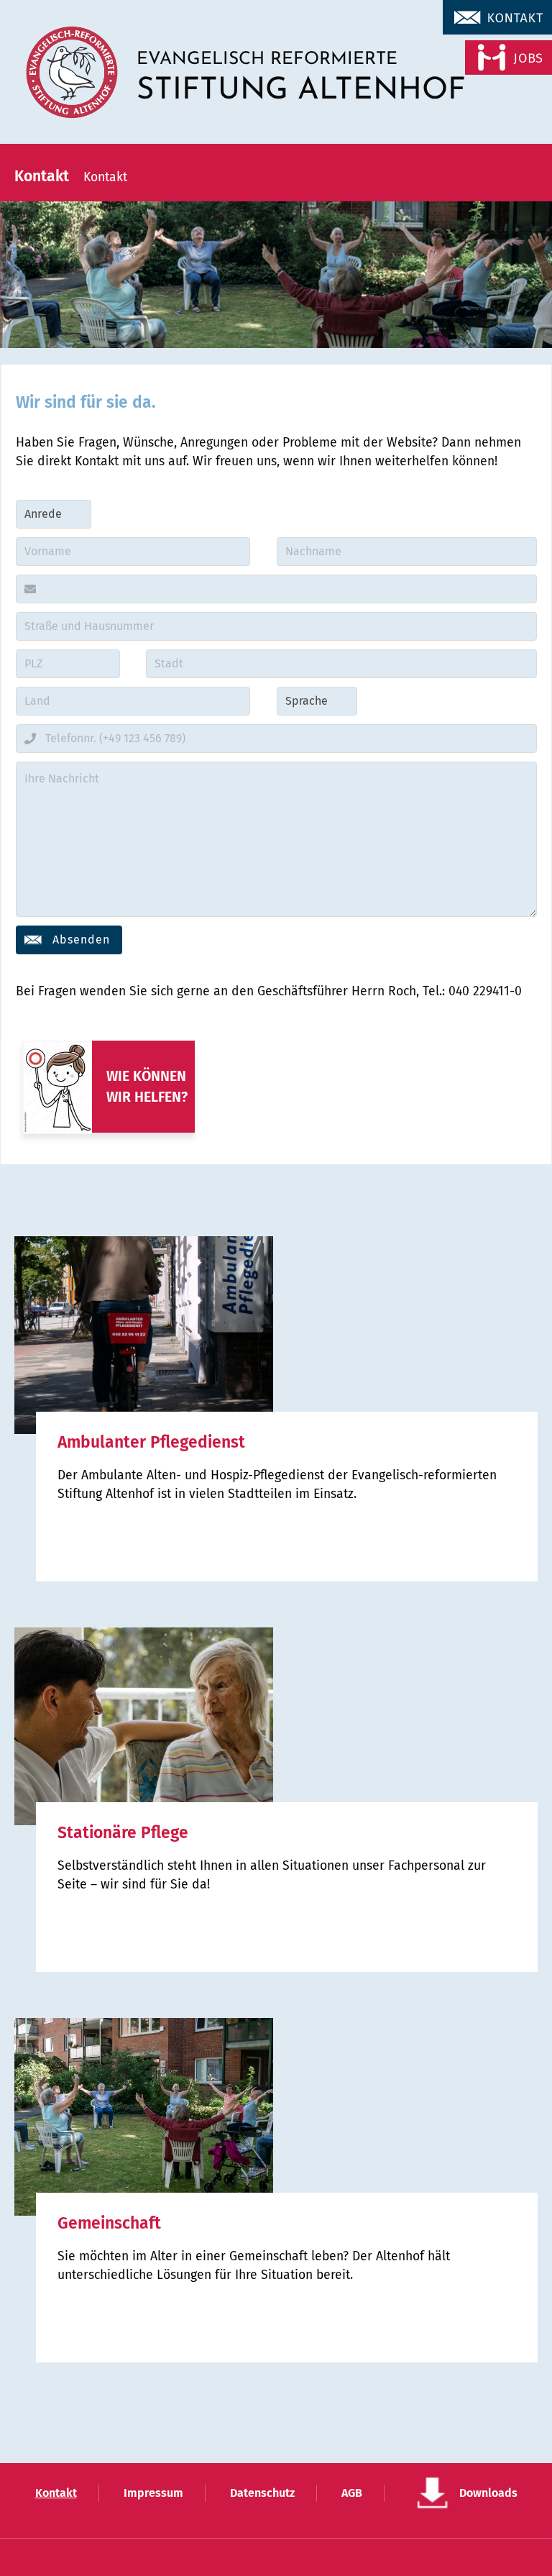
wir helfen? (147, 1097)
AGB (352, 2493)
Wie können (146, 1076)
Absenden (81, 940)
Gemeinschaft (109, 2223)
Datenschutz (262, 2493)
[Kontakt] (496, 20)
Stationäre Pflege (123, 1833)
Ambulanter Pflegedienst (151, 1442)
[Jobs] (496, 60)
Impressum (153, 2493)
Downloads (488, 2493)
